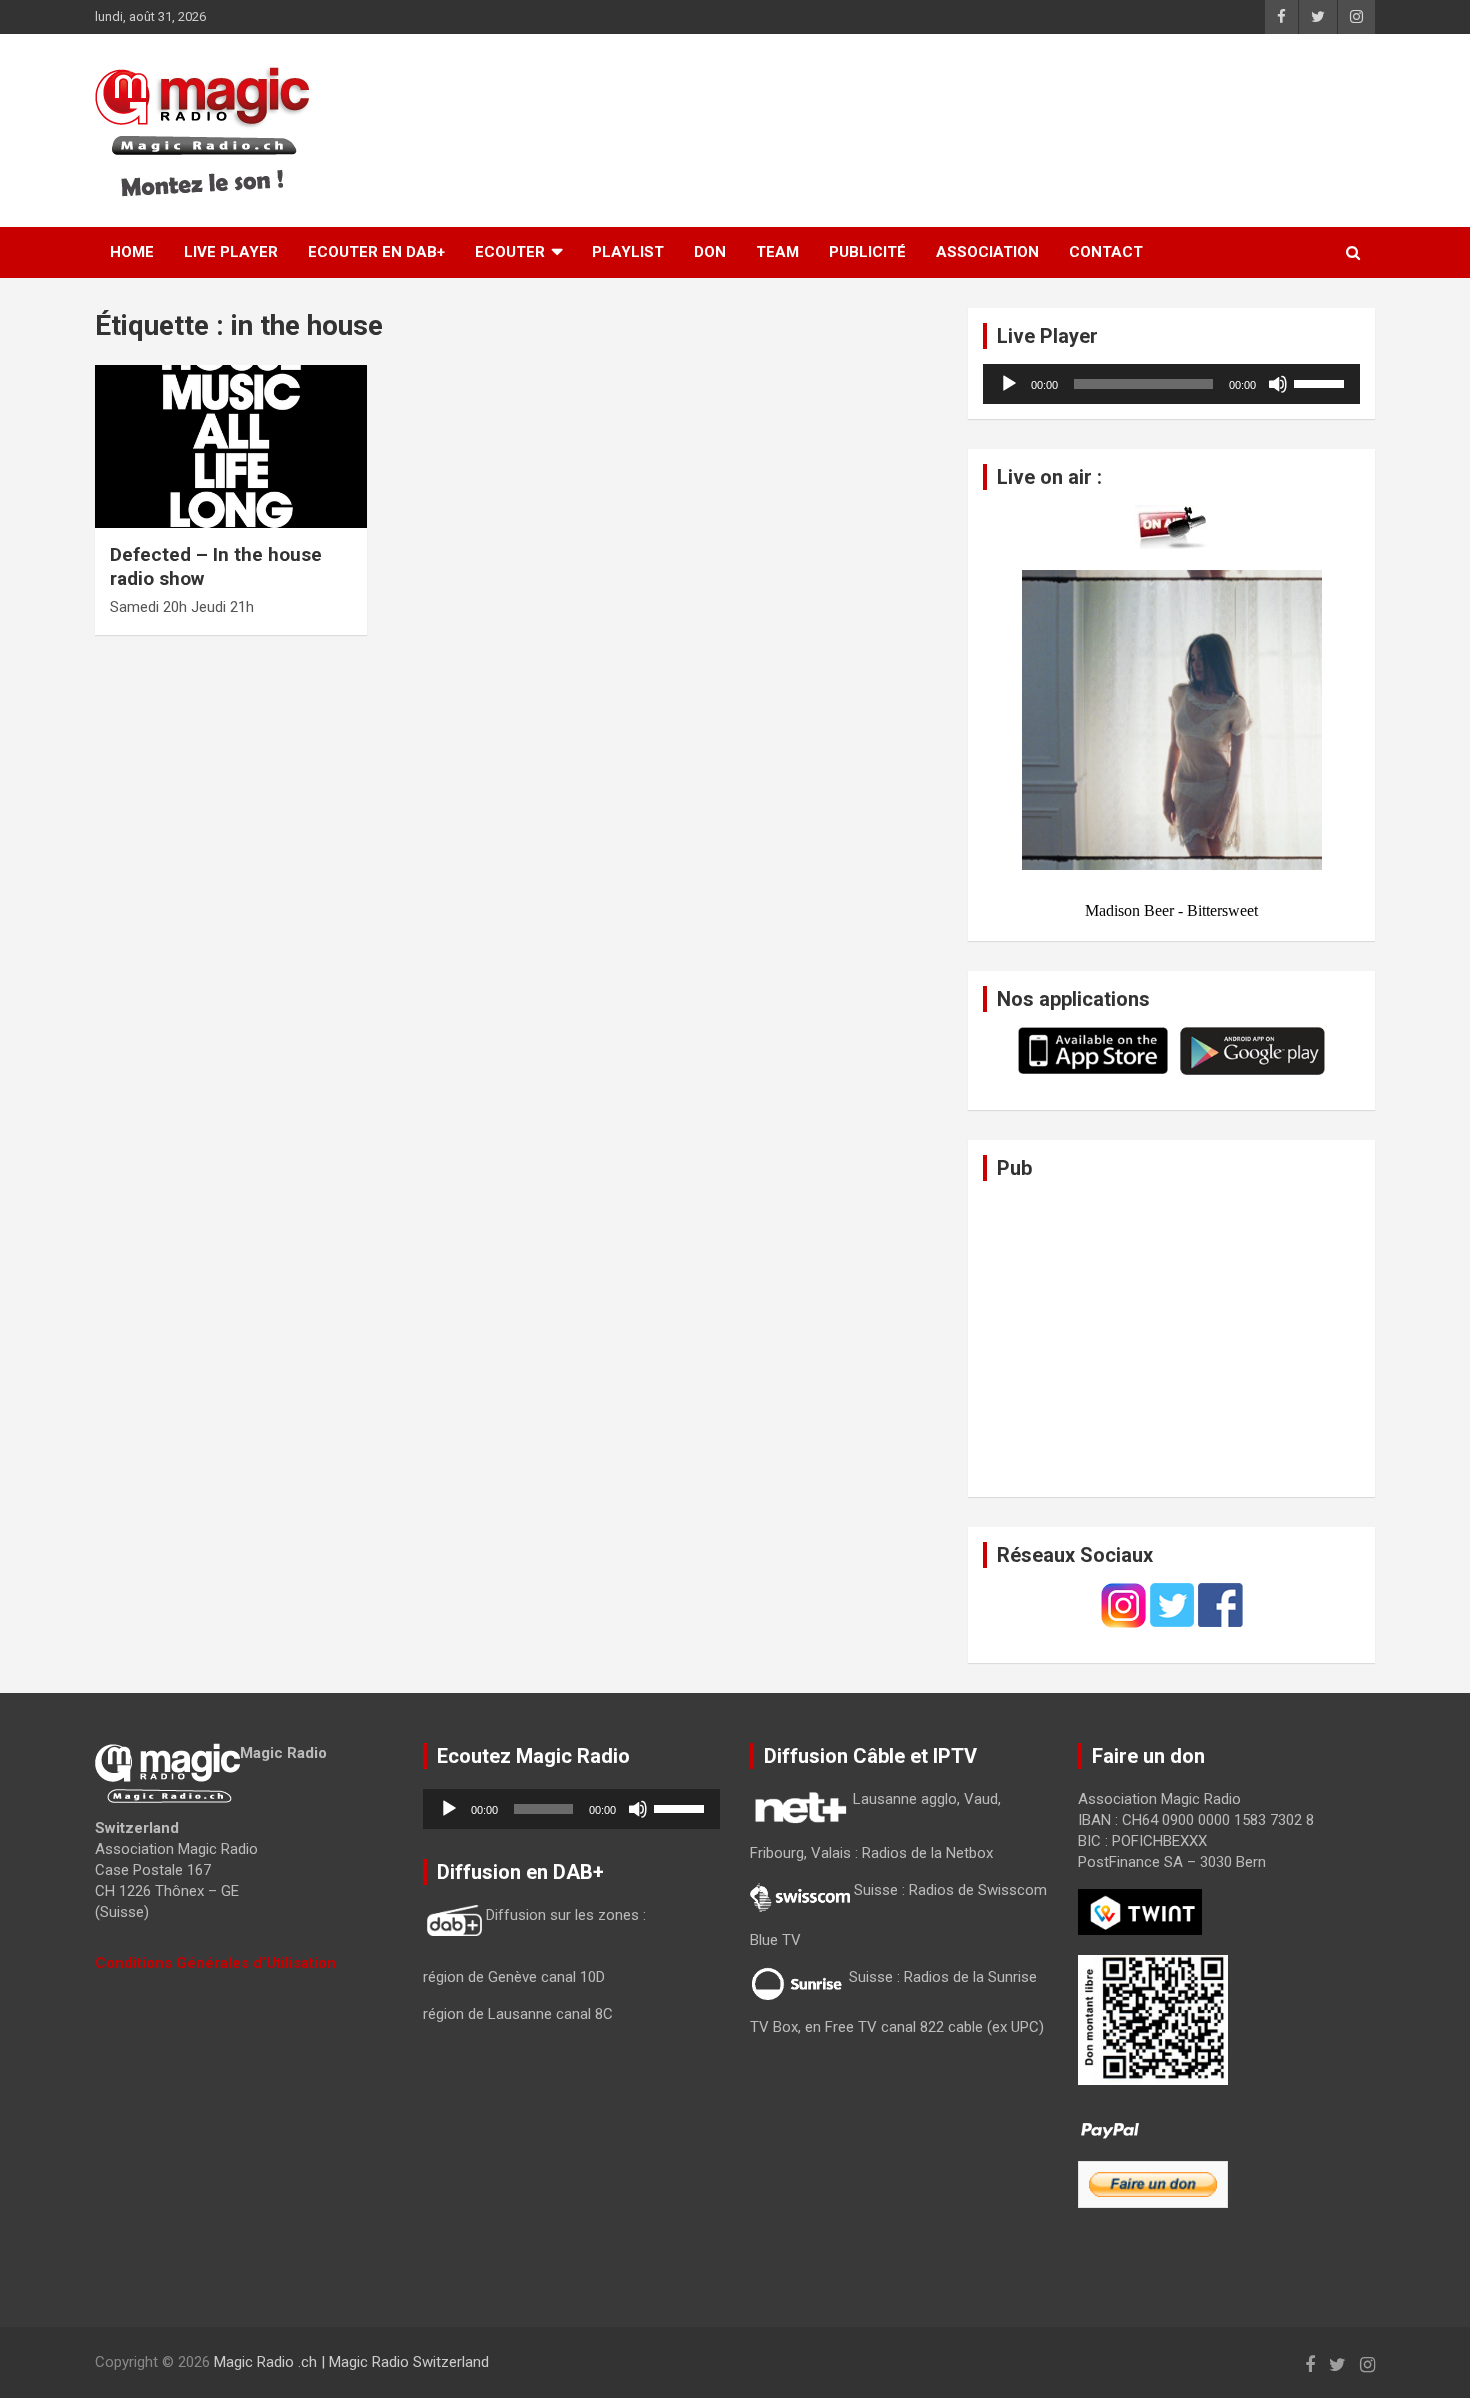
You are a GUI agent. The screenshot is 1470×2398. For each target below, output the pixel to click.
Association (987, 252)
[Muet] (1278, 384)
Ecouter (510, 252)
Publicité (867, 252)
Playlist (628, 252)
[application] (1171, 384)
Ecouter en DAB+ (376, 252)
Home (132, 252)
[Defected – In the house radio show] (230, 446)
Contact (1106, 252)
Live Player (231, 252)
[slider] (1322, 382)
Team (777, 252)
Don (710, 252)
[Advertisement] (1026, 131)
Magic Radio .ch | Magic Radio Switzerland (351, 2362)
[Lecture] (1009, 384)
